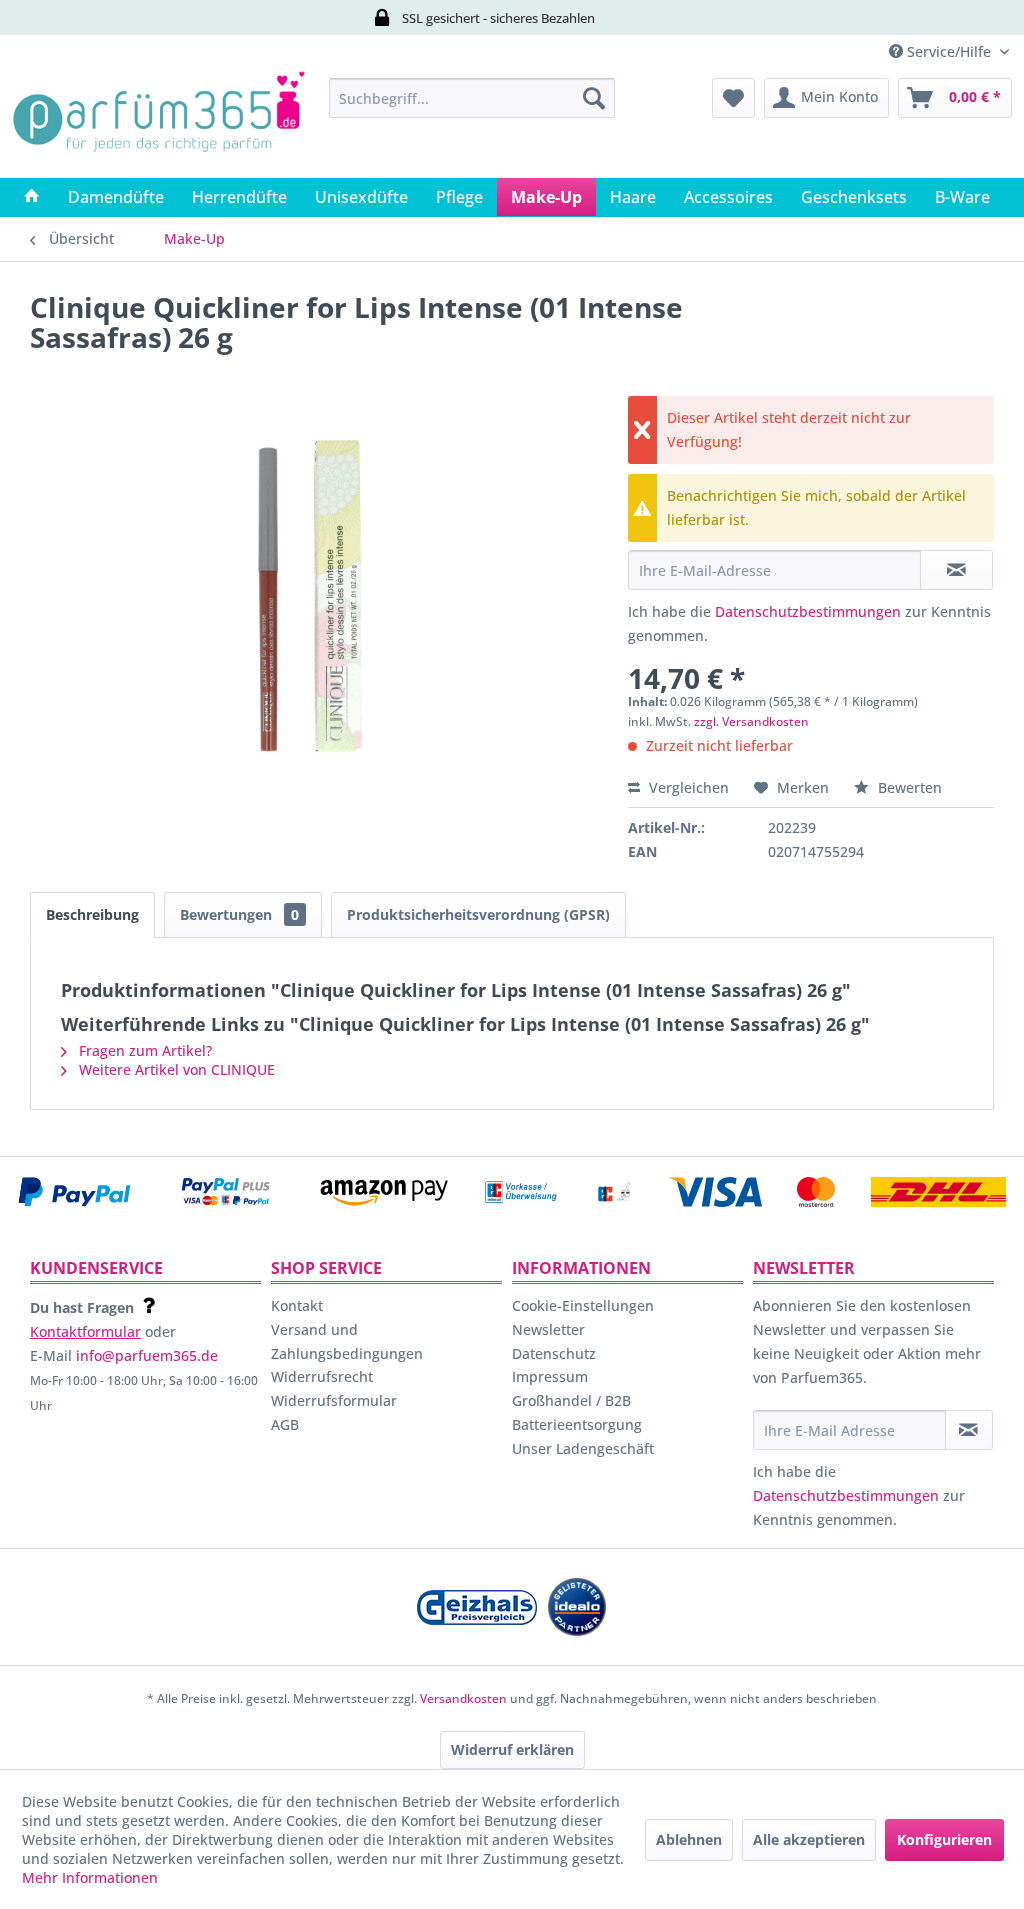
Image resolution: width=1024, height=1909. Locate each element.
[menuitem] (472, 98)
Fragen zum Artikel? (143, 1050)
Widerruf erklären (512, 1749)
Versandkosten (463, 1698)
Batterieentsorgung (577, 1424)
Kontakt (297, 1305)
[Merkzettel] (733, 98)
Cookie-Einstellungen (583, 1305)
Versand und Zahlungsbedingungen (347, 1341)
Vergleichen (687, 787)
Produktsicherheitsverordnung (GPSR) (478, 914)
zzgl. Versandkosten (751, 721)
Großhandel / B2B (571, 1400)
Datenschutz (554, 1353)
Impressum (550, 1376)
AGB (285, 1424)
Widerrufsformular (334, 1400)
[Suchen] (594, 98)
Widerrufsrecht (322, 1376)
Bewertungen (239, 914)
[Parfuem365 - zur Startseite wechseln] (158, 123)
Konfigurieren (944, 1839)
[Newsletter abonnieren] (969, 1430)
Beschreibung (92, 914)
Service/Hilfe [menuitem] (949, 51)
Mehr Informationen (90, 1877)
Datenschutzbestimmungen (808, 611)
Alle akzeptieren (809, 1839)
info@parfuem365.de (147, 1355)
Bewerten (908, 787)
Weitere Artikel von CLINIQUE (175, 1069)
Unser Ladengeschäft (583, 1448)
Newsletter (548, 1329)
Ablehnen (689, 1839)
